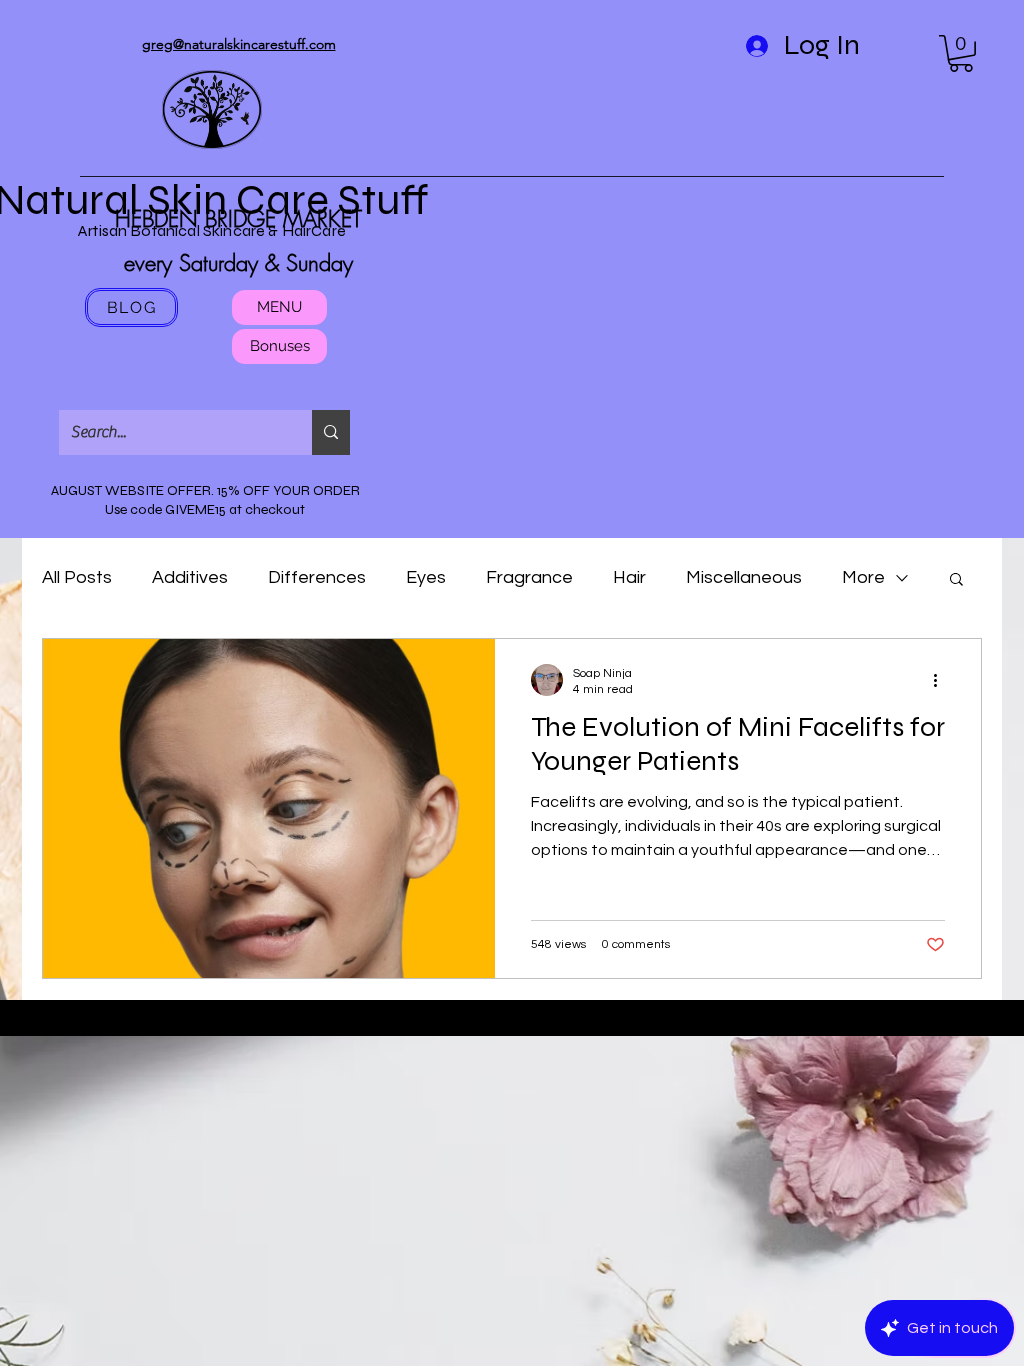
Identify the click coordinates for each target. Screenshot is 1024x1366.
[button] (961, 53)
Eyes (426, 577)
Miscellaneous (744, 577)
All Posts (77, 577)
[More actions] (942, 680)
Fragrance (529, 577)
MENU (279, 307)
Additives (190, 577)
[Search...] (331, 432)
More (863, 577)
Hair (629, 577)
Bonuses (280, 346)
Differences (317, 577)
